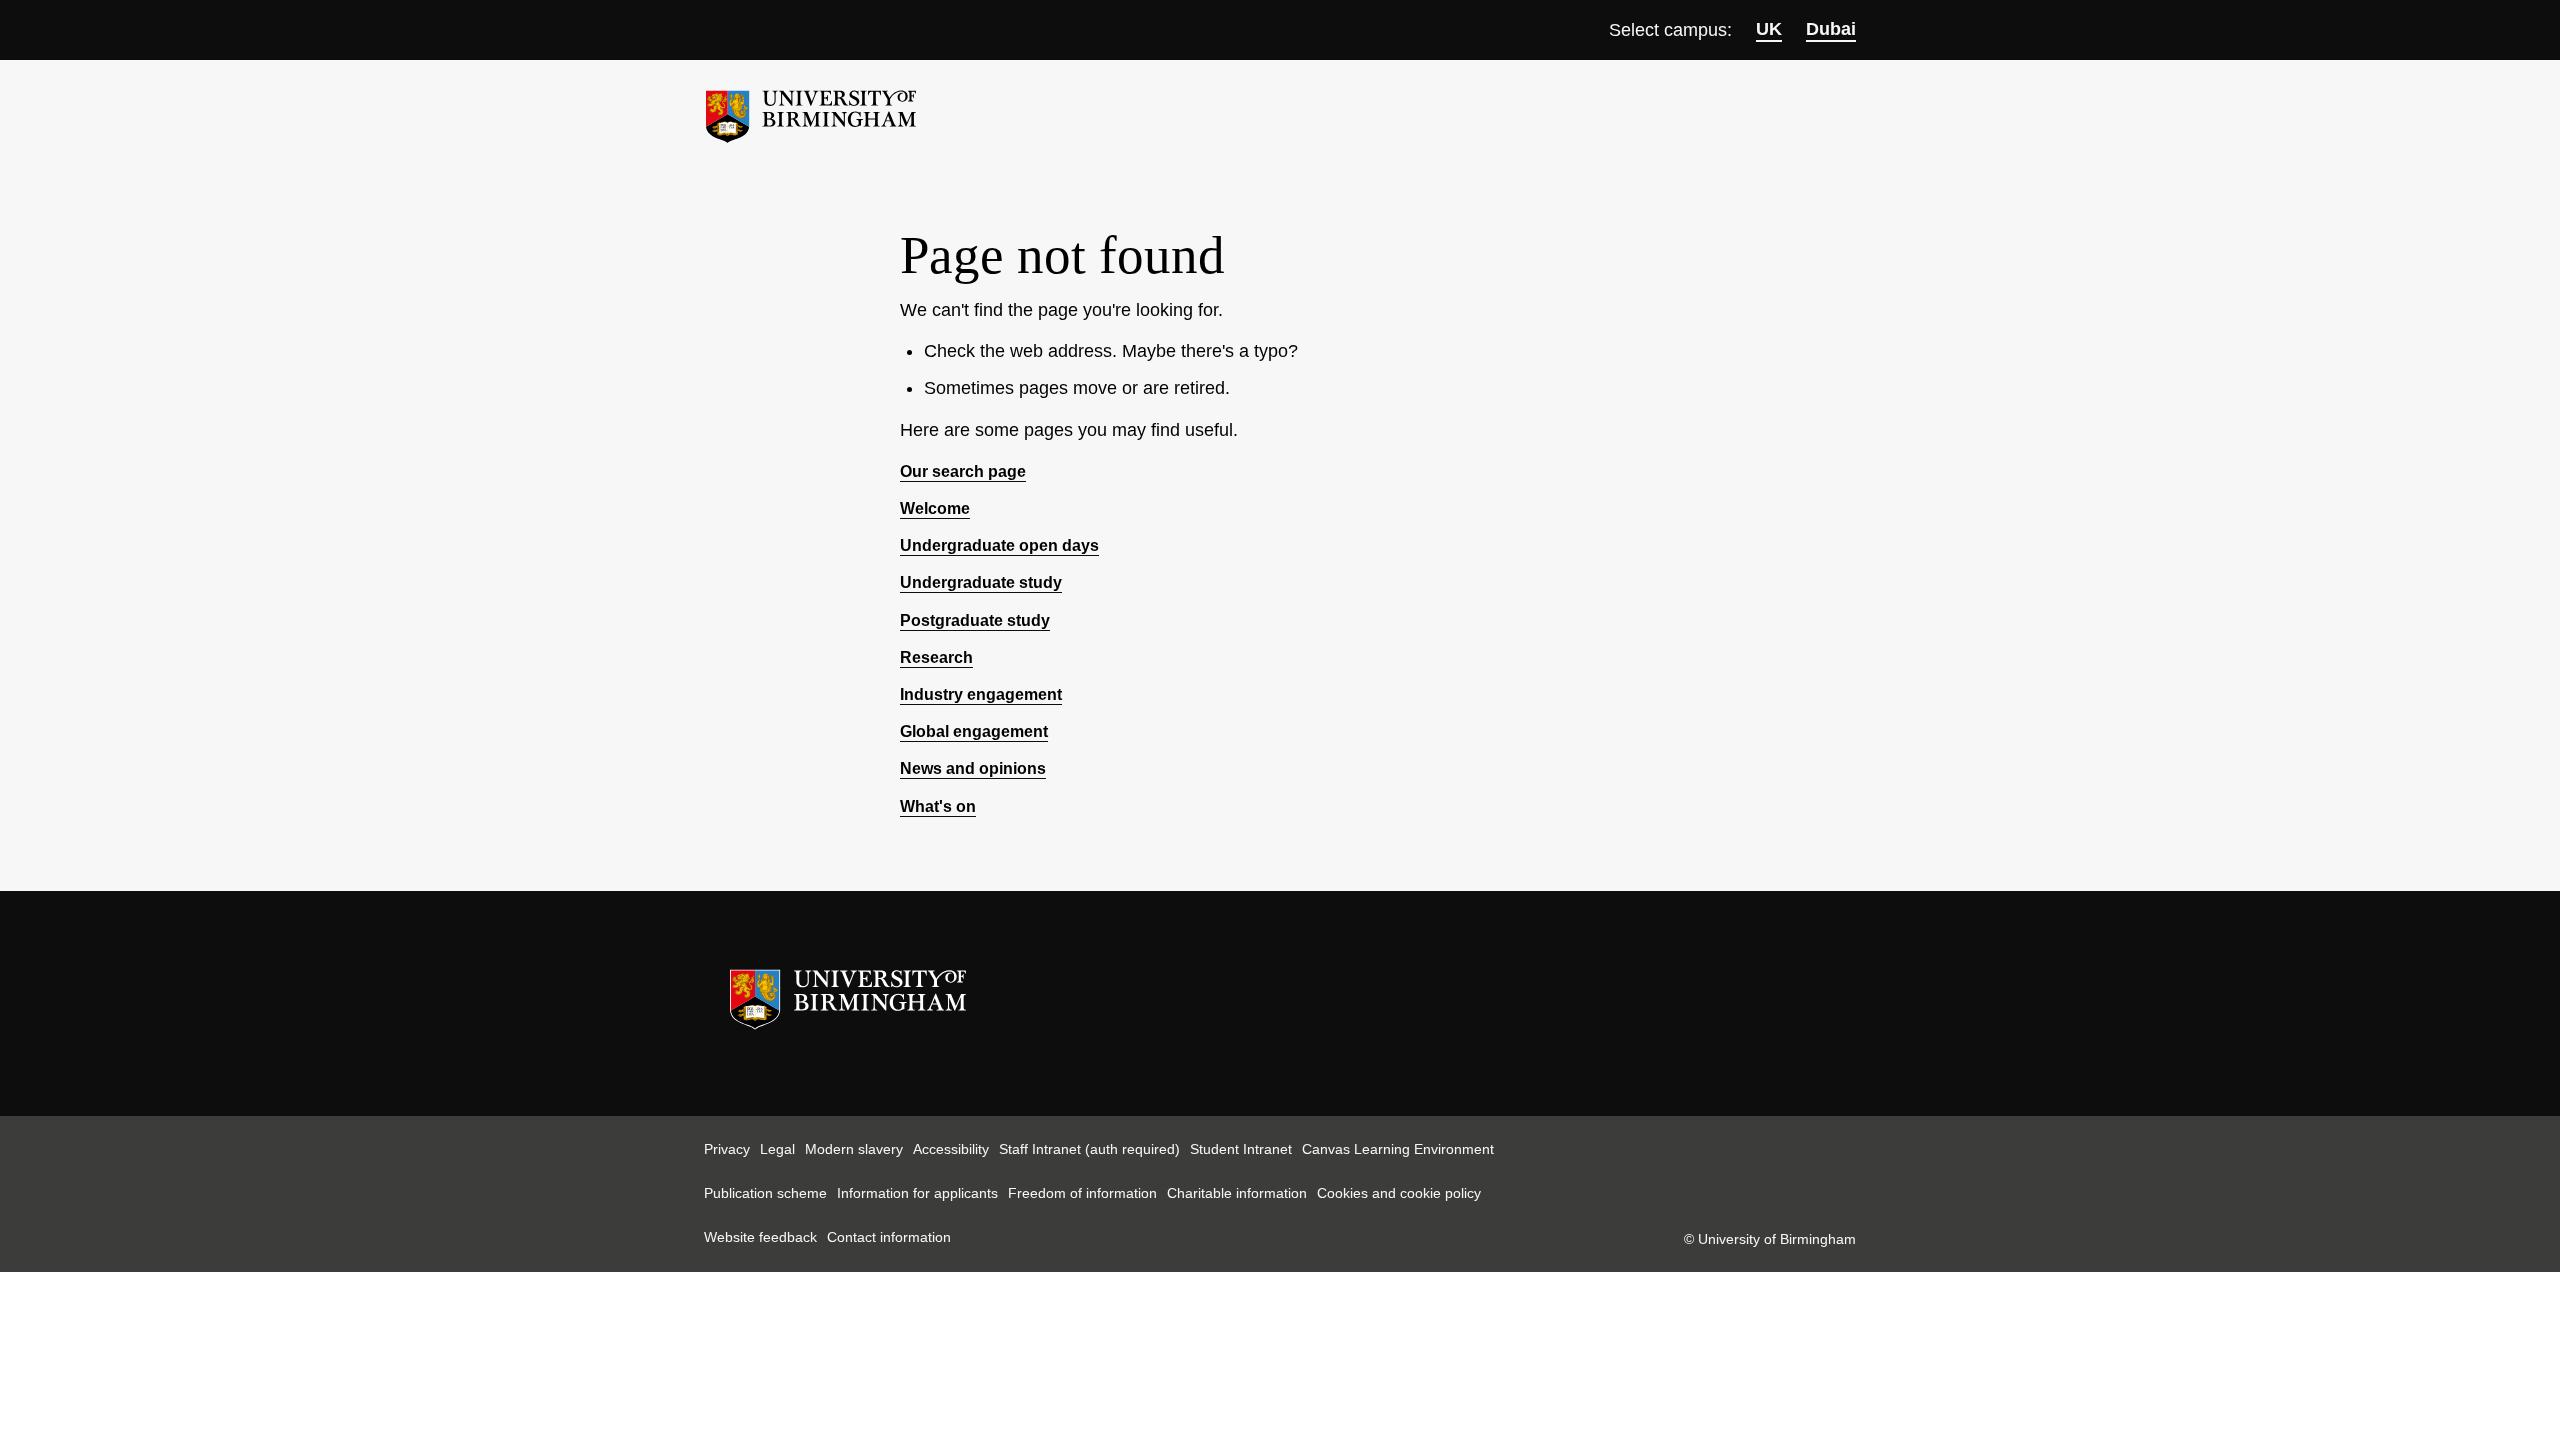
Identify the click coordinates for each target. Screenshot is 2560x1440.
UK (1769, 29)
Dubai (1831, 29)
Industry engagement (981, 694)
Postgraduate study (975, 620)
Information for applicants (917, 1193)
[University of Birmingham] (811, 108)
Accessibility (951, 1149)
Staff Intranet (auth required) (1089, 1149)
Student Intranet (1241, 1149)
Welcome (935, 508)
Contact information (889, 1237)
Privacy (727, 1149)
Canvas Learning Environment (1398, 1149)
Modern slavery (854, 1149)
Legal (777, 1149)
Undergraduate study (981, 582)
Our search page (963, 471)
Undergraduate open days (999, 545)
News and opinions (973, 768)
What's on (938, 806)
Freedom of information (1082, 1193)
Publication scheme (765, 1193)
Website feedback (760, 1237)
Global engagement (974, 731)
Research (936, 657)
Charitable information (1237, 1193)
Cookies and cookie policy (1399, 1193)
